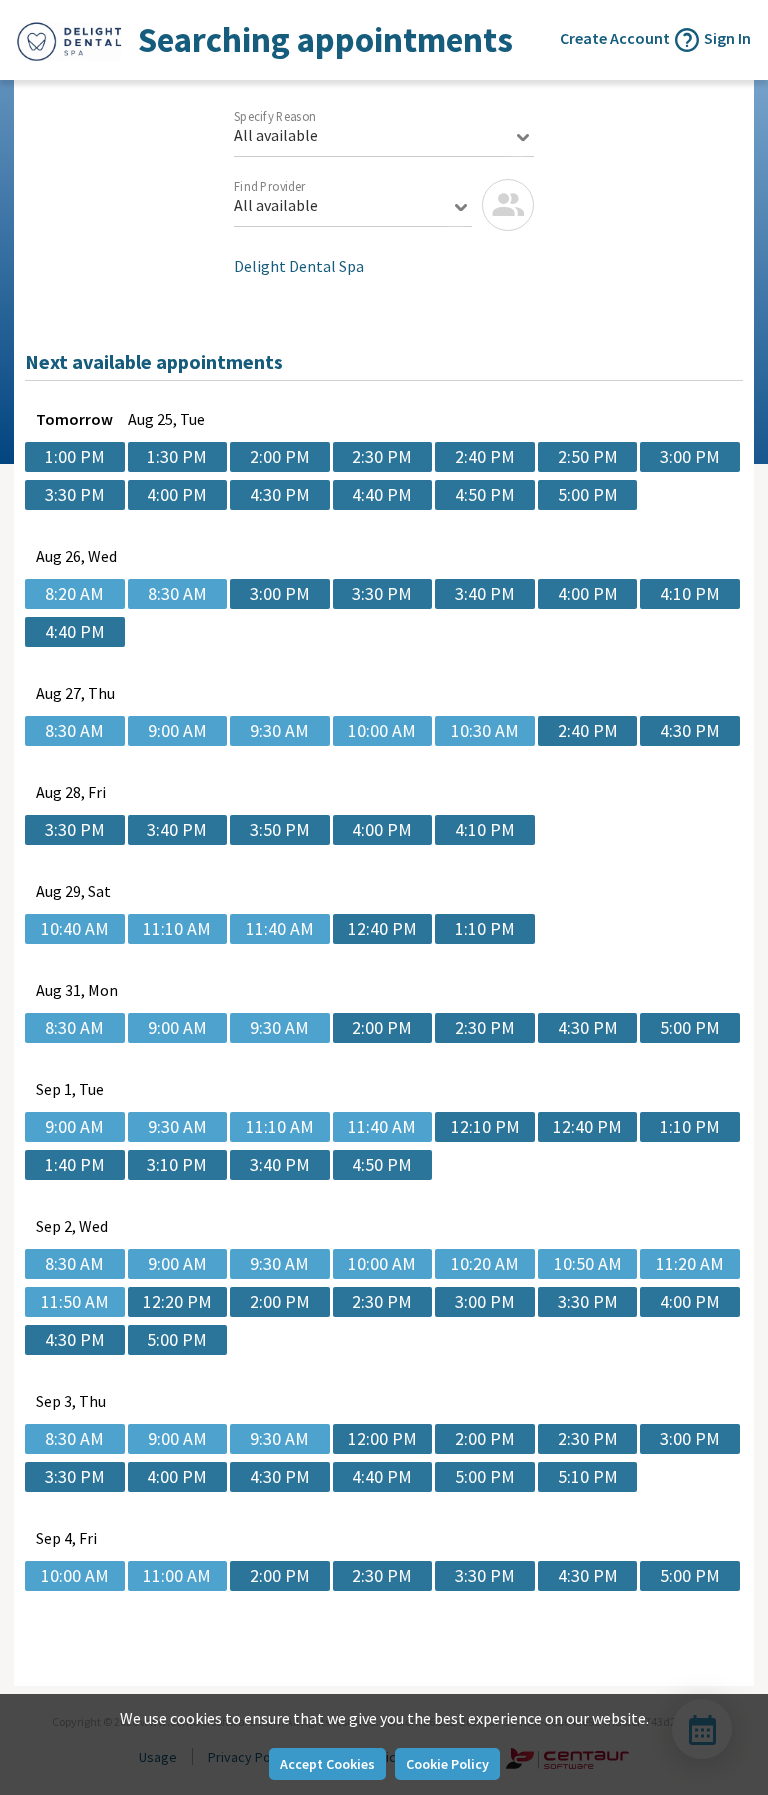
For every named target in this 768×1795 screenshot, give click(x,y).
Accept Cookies (327, 1764)
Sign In (727, 38)
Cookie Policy (447, 1764)
